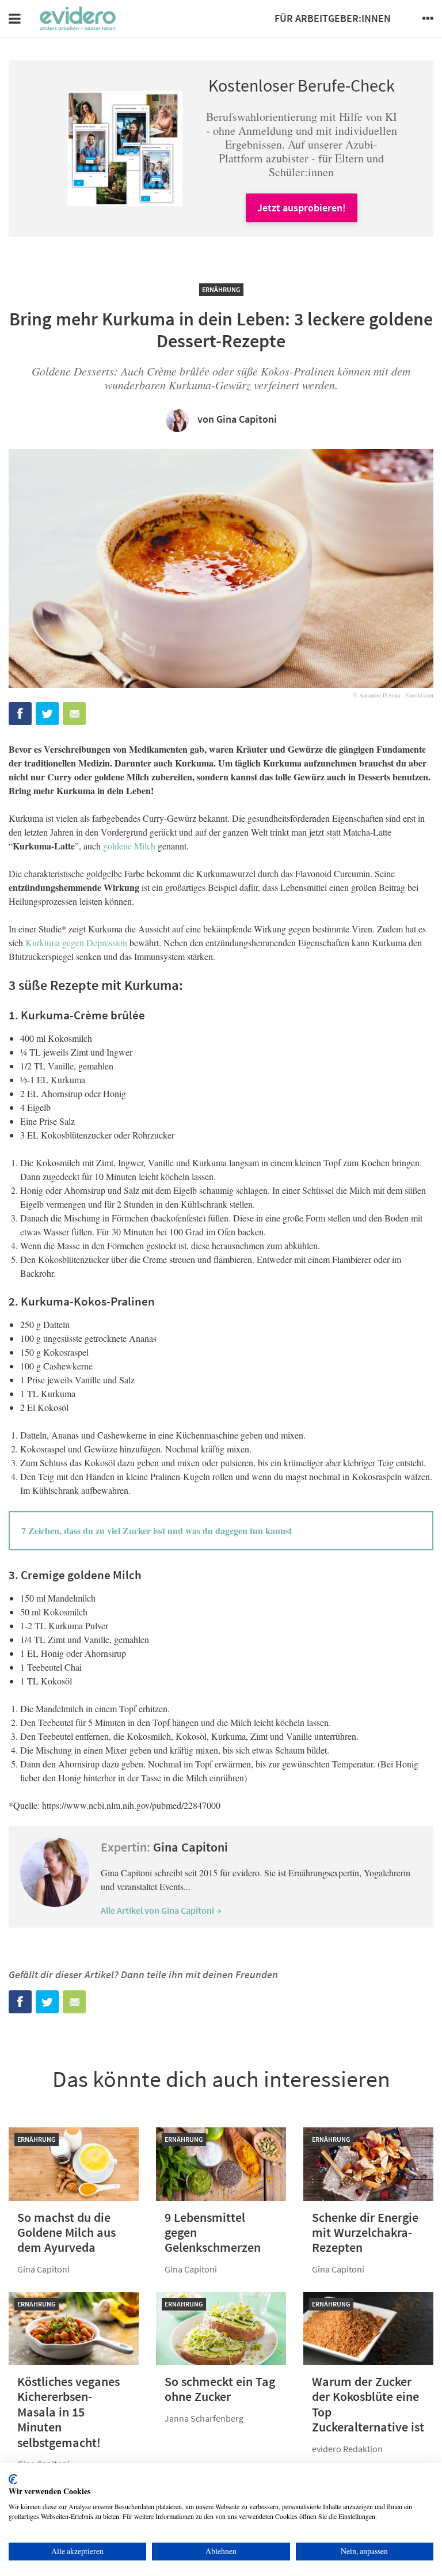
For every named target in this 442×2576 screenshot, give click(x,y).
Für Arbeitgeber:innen (333, 18)
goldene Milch (129, 846)
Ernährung (221, 289)
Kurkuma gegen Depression (76, 942)
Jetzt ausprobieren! (302, 208)
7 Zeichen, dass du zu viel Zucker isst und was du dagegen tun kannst (157, 1530)
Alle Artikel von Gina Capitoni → (161, 1910)
